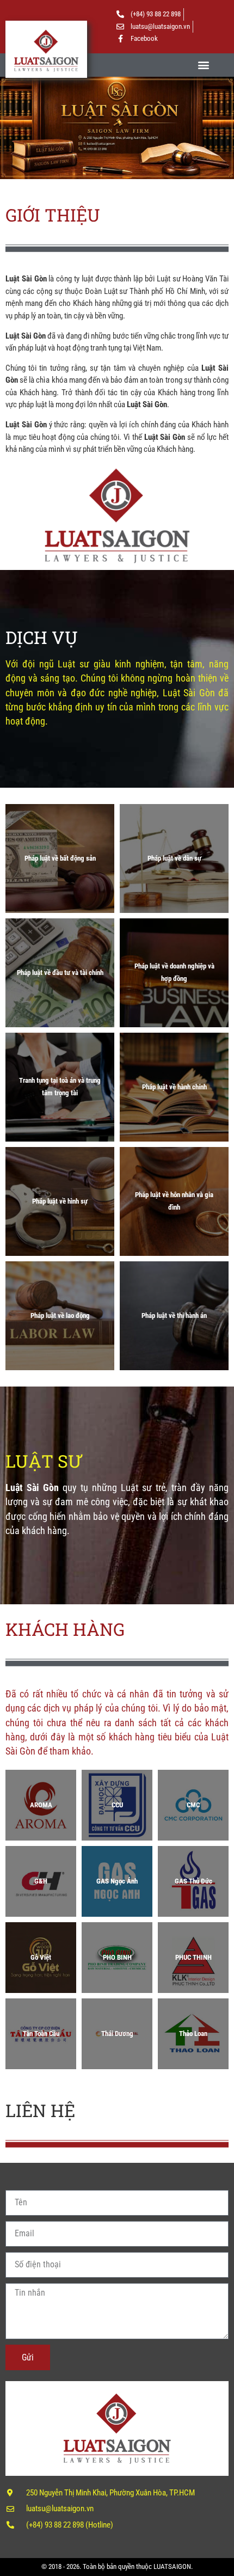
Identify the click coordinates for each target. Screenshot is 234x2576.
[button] (203, 65)
